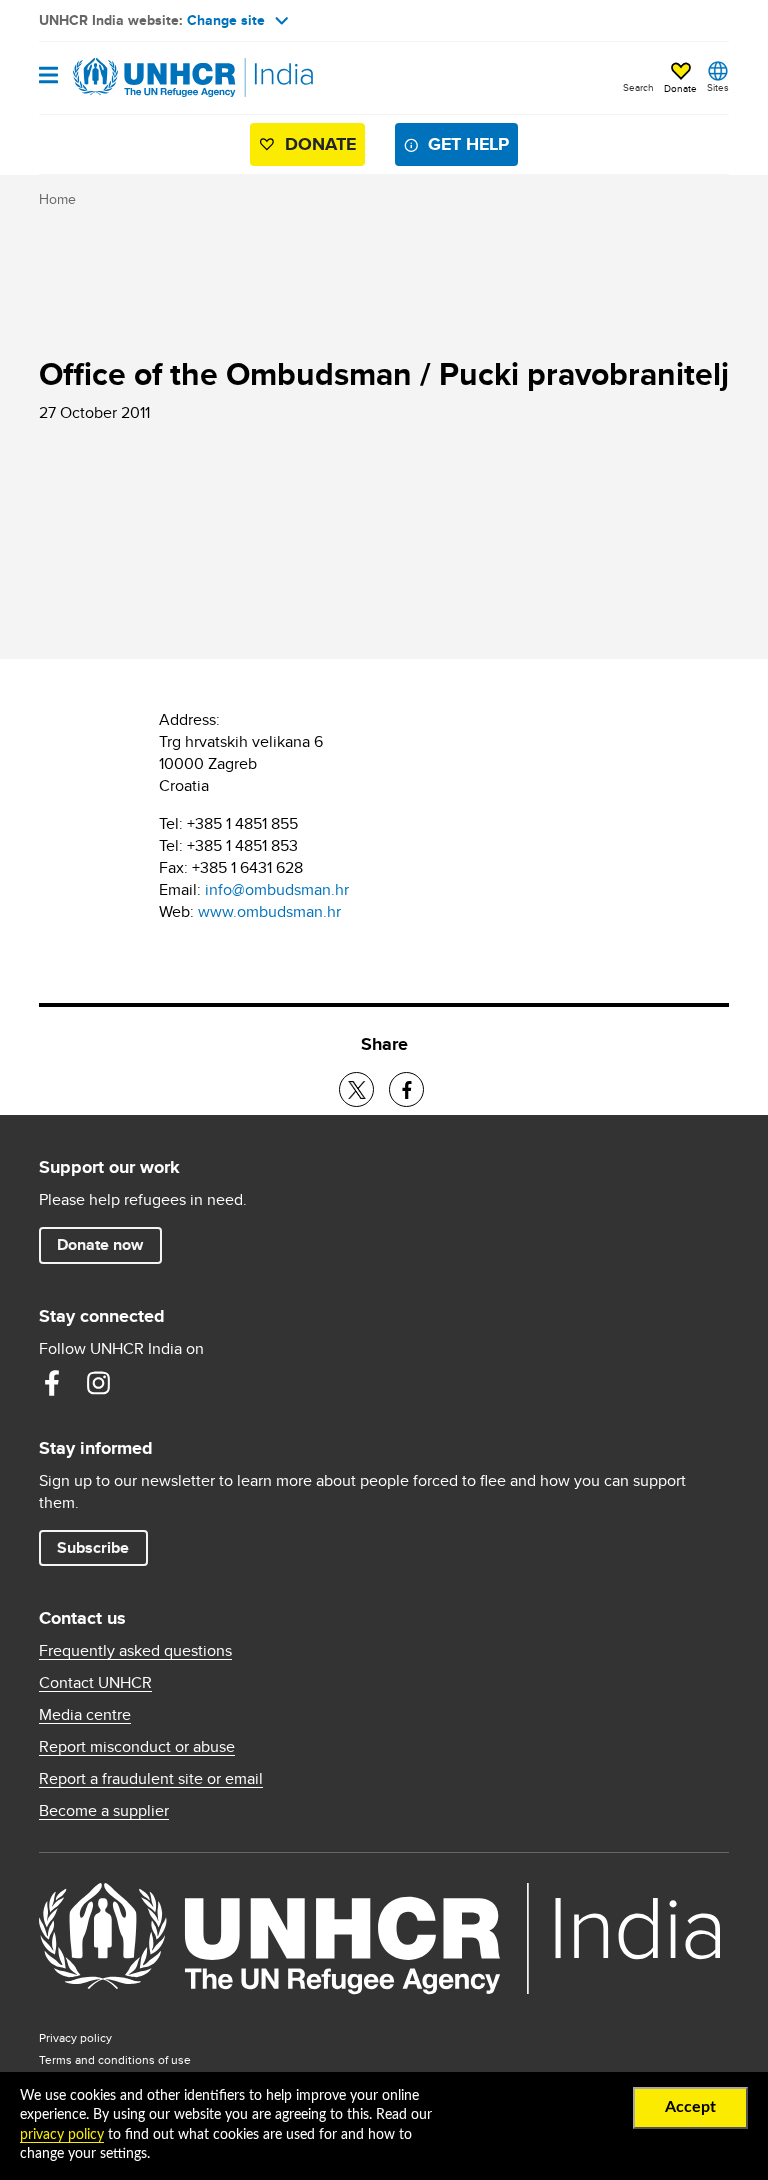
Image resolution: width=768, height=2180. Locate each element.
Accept (690, 2107)
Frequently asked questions (135, 1651)
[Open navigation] (48, 76)
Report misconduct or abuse (137, 1747)
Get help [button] (468, 144)
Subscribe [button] (93, 1547)
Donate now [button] (100, 1244)
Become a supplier (104, 1811)
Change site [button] (226, 20)
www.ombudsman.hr (269, 911)
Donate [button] (680, 88)
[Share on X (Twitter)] (356, 1089)
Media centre (85, 1715)
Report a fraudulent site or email (151, 1779)
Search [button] (638, 87)
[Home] (141, 78)
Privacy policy (75, 2037)
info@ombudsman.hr (277, 889)
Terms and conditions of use (115, 2059)
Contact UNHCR (95, 1683)
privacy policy (62, 2135)
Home (57, 199)
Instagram (98, 1383)
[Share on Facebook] (406, 1089)
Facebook (52, 1383)
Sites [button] (718, 87)
